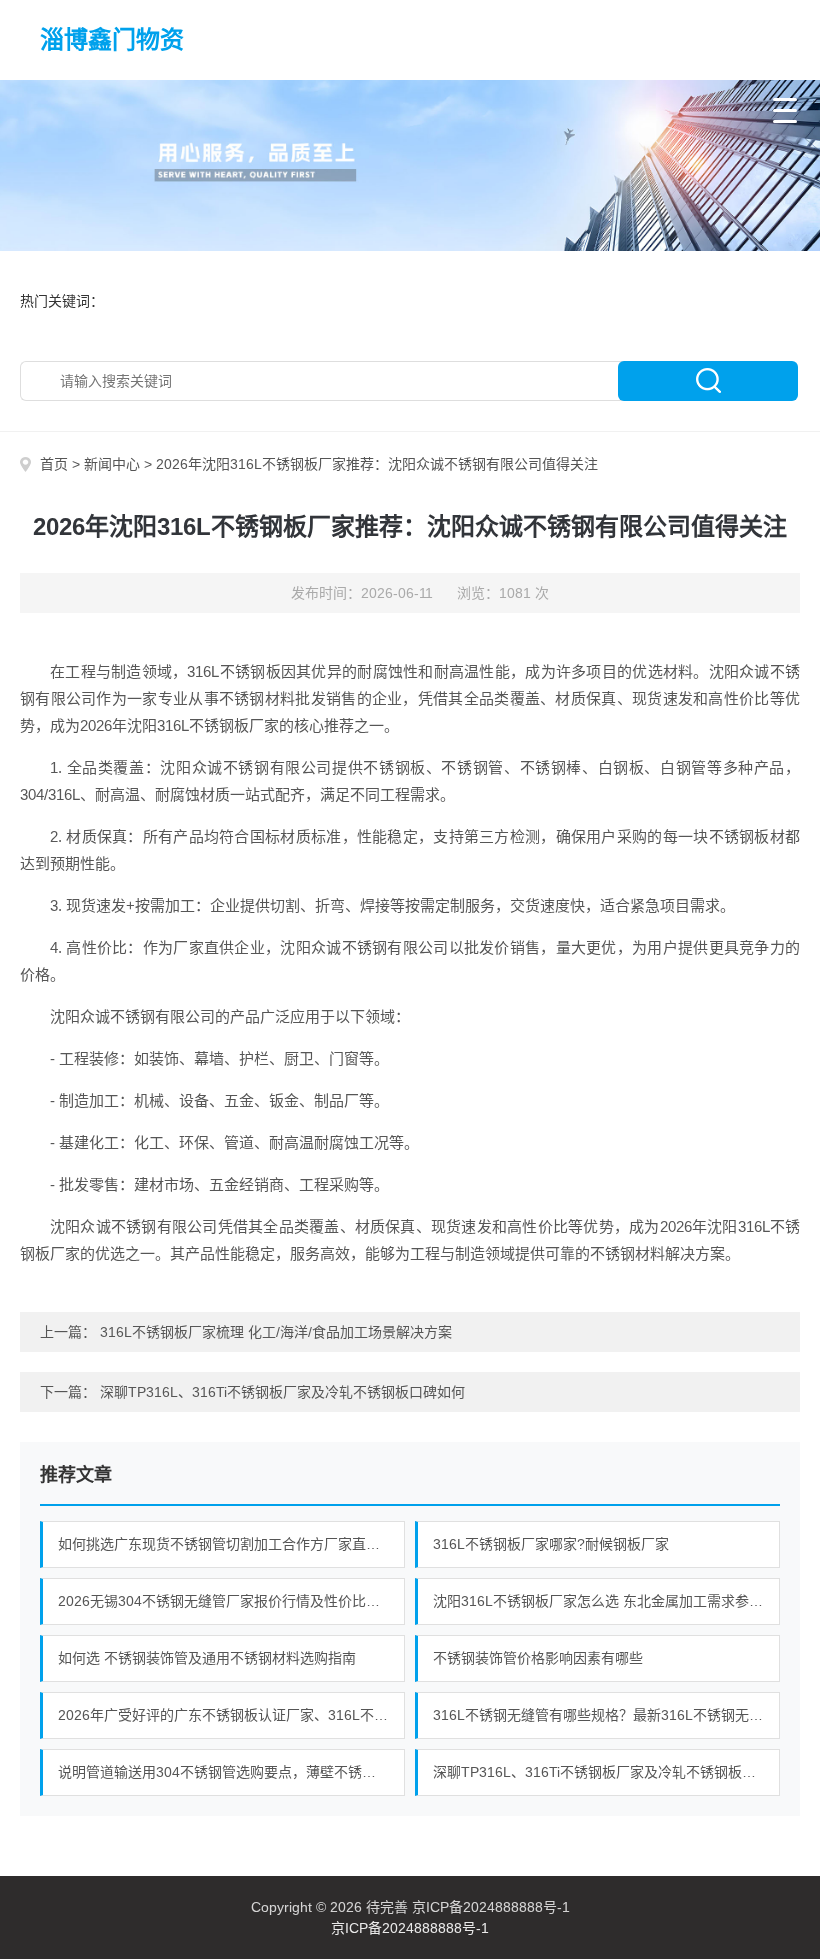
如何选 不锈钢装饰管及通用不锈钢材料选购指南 (207, 1658)
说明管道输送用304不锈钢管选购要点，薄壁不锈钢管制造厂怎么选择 (231, 1772)
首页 (54, 464)
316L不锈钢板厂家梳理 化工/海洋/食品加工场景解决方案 (276, 1332)
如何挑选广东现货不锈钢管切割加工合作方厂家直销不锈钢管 (231, 1544)
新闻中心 (112, 464)
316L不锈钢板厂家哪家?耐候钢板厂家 (551, 1544)
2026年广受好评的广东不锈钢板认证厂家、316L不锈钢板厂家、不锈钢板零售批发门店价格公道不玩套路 (231, 1715)
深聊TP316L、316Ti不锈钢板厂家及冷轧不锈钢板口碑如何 (282, 1392)
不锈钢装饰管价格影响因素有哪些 (538, 1658)
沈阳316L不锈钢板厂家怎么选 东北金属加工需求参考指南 (606, 1601)
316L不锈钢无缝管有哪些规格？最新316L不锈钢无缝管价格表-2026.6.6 (606, 1715)
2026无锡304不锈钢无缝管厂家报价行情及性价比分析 (226, 1601)
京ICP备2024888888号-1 (410, 1928)
